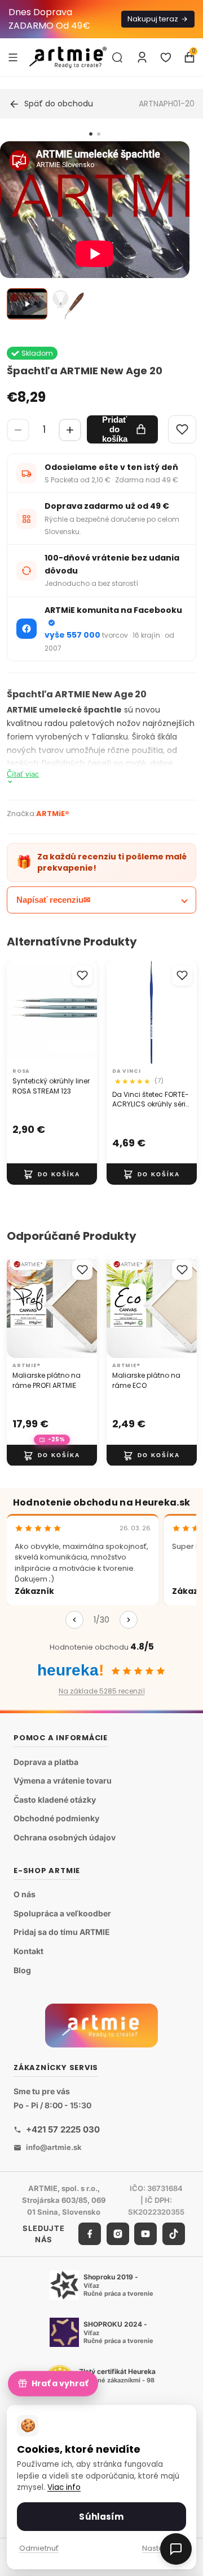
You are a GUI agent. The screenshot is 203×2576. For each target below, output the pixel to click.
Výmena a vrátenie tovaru (63, 1781)
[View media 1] (27, 304)
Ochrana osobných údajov (65, 1837)
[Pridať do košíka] (52, 1175)
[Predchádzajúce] (74, 1620)
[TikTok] (174, 2234)
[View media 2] (71, 304)
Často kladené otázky (55, 1800)
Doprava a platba (46, 1762)
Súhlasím (101, 2517)
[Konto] (142, 57)
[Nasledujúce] (129, 1620)
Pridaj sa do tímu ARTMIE (62, 1932)
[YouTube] (145, 2234)
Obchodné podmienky (56, 1819)
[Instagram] (118, 2234)
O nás (25, 1895)
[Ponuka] (13, 57)
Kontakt (28, 1951)
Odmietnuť (39, 2548)
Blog (22, 1970)
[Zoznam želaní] (166, 57)
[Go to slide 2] (99, 134)
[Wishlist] (182, 429)
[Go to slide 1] (91, 134)
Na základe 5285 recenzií (102, 1691)
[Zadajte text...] (117, 57)
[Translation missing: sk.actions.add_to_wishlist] (82, 975)
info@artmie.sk (54, 2148)
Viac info (64, 2487)
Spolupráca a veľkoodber (62, 1913)
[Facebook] (90, 2234)
